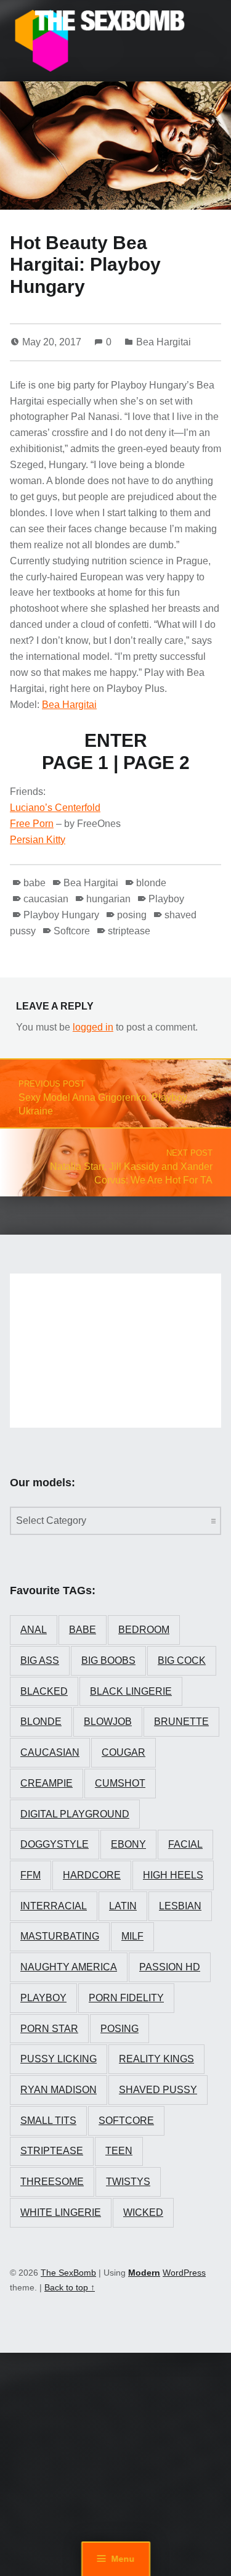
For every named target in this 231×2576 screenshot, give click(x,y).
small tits (48, 2121)
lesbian (180, 1906)
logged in (93, 1027)
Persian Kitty (38, 840)
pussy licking (59, 2059)
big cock (182, 1660)
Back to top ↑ (70, 2287)
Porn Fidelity (126, 1998)
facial (185, 1844)
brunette (181, 1722)
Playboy (166, 899)
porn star (49, 2029)
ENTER (116, 740)
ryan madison (59, 2090)
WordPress (184, 2273)
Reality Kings (156, 2059)
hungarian (108, 899)
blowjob (108, 1722)
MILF (132, 1936)
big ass (40, 1660)
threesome (52, 2182)
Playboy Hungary (61, 915)
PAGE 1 (75, 763)
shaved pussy (158, 2090)
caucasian (46, 899)
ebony (128, 1844)
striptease (129, 931)
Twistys (128, 2182)
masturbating (60, 1936)
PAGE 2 (156, 763)
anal (34, 1630)
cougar (124, 1752)
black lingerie (131, 1691)
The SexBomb (68, 2273)
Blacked (44, 1691)
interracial (54, 1906)
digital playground (75, 1814)
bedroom (144, 1630)
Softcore (72, 931)
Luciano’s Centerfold (55, 808)
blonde (151, 883)
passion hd (170, 1967)
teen (119, 2151)
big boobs (108, 1660)
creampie (47, 1783)
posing (132, 915)
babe (34, 883)
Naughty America (69, 1967)
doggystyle (55, 1844)
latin (123, 1906)
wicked (143, 2212)
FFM (30, 1875)
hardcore (92, 1875)
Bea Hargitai (164, 342)
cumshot (120, 1783)
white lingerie (61, 2212)
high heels (173, 1875)
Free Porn (32, 824)
